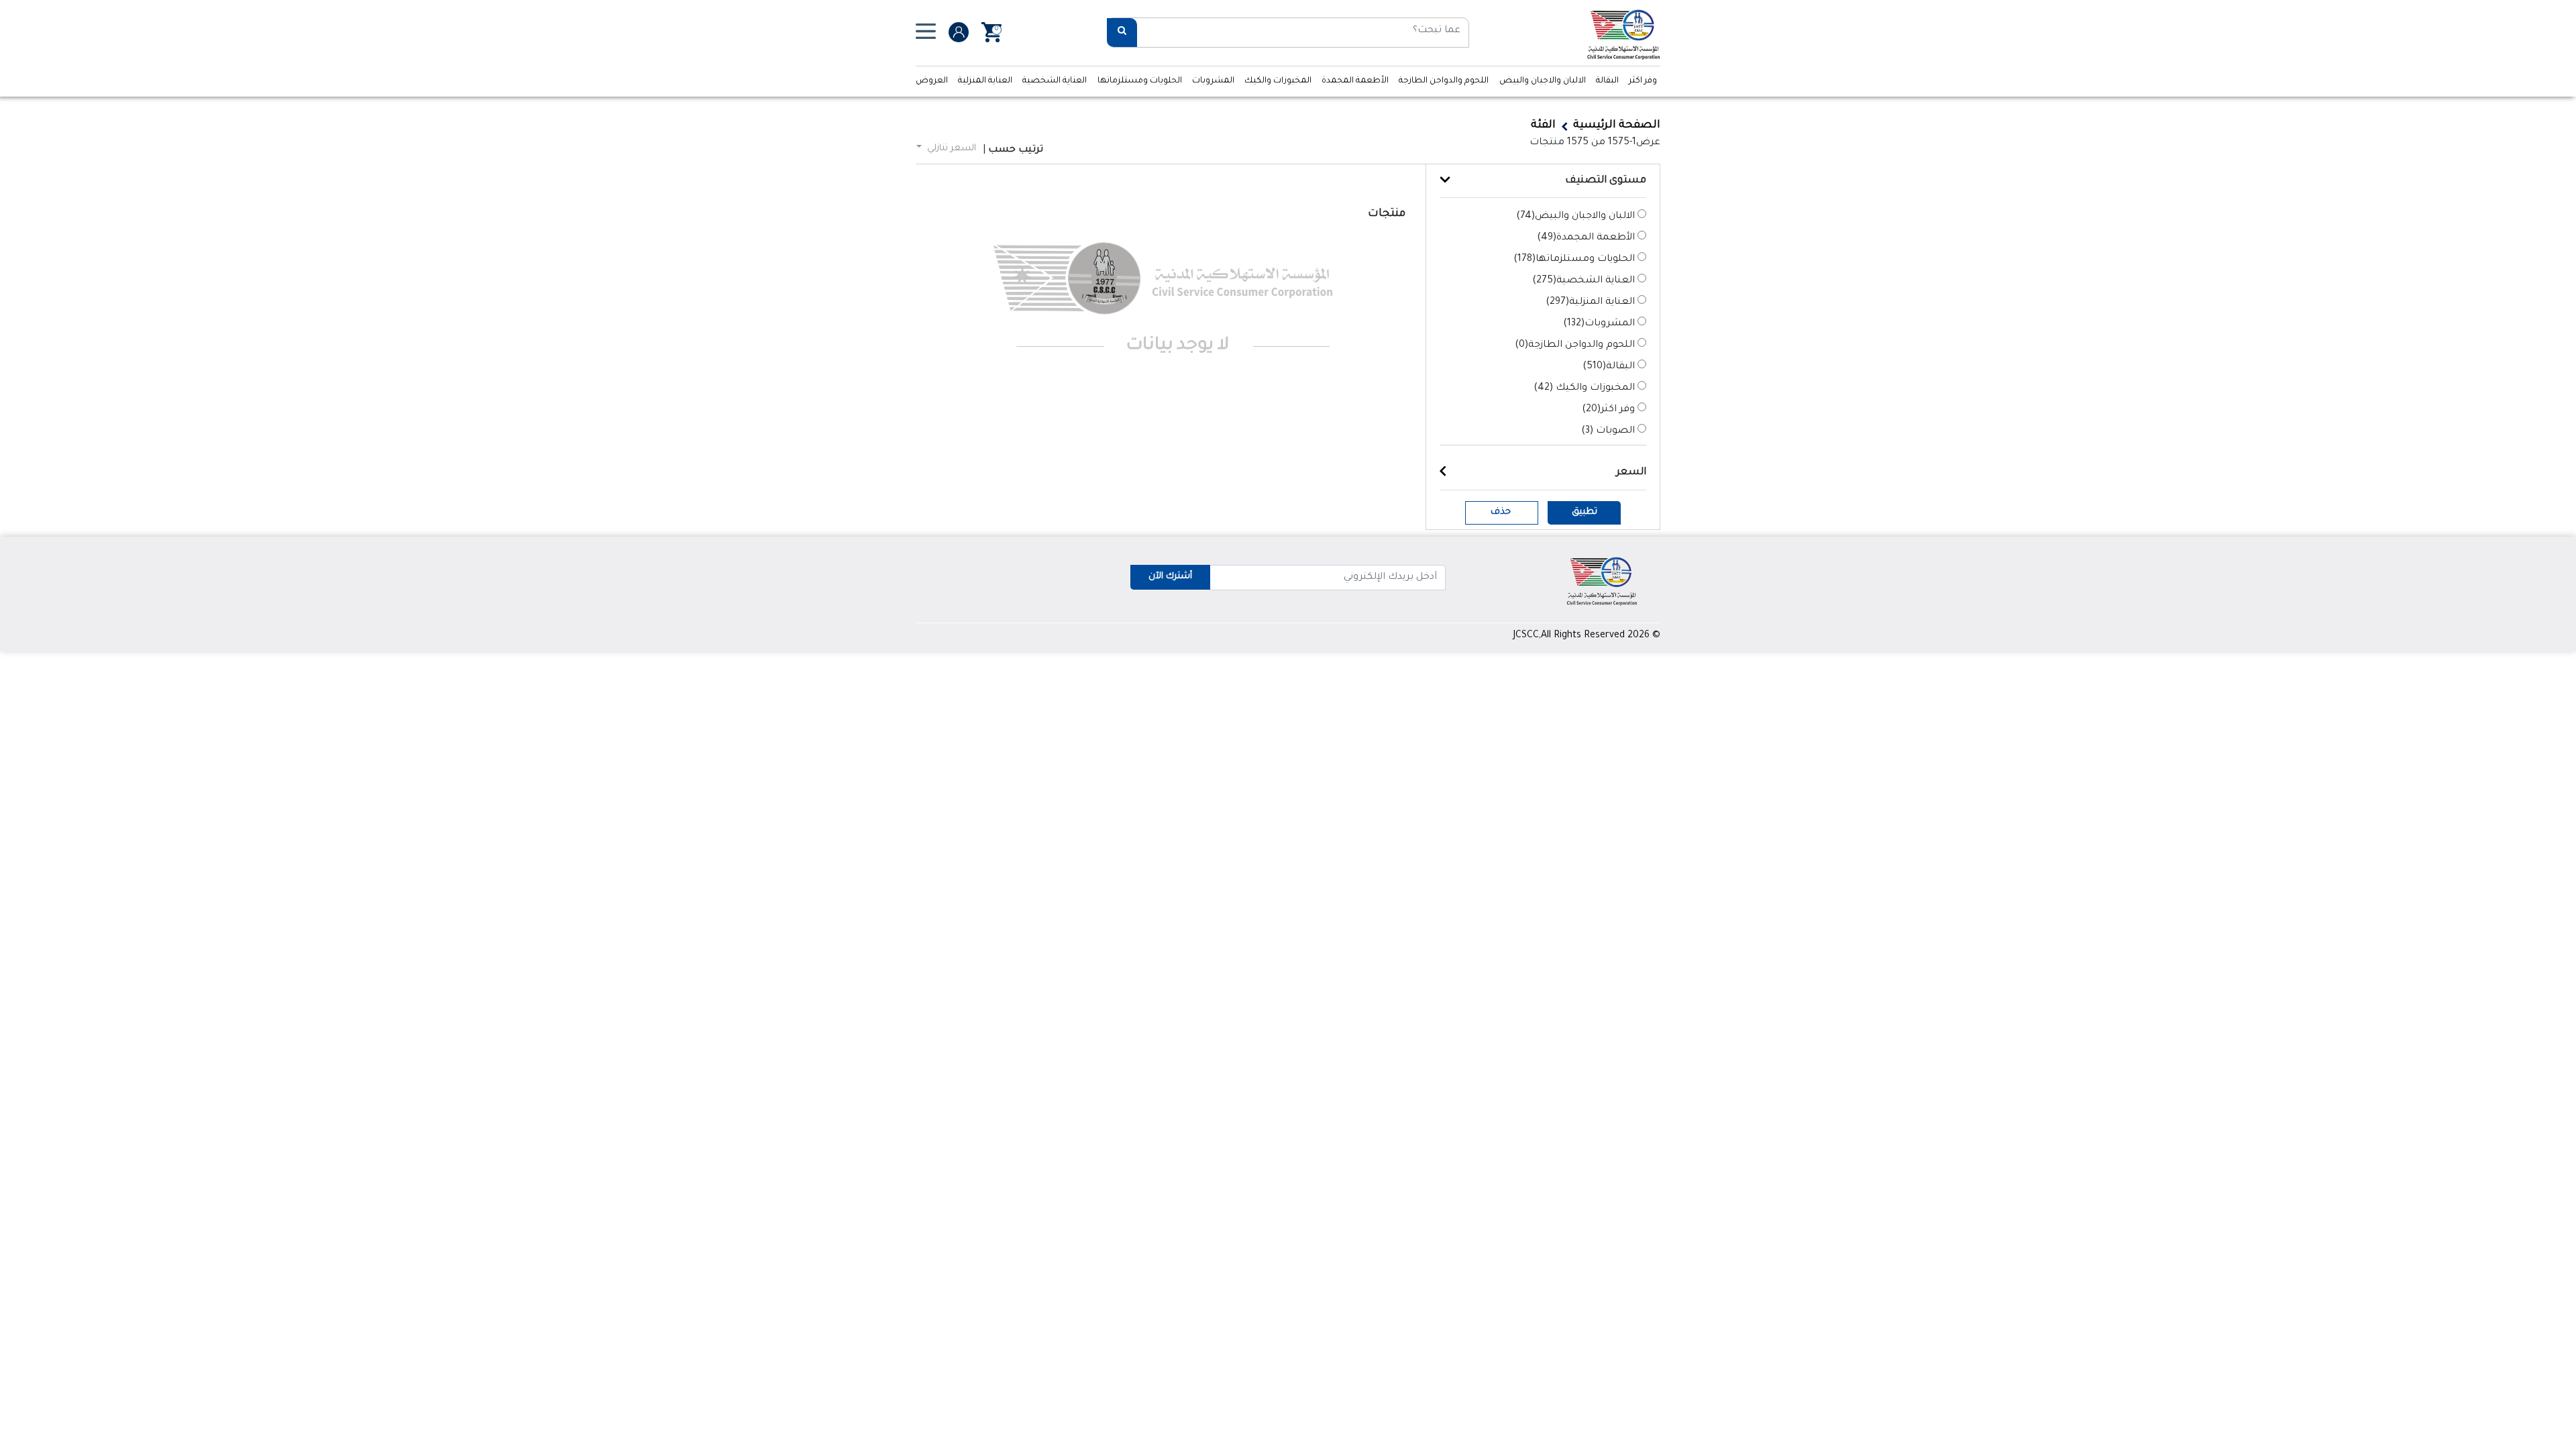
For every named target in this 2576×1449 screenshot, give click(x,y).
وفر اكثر (1643, 81)
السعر (1631, 473)
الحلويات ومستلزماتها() (1574, 260)
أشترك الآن (1170, 577)
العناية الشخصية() (1584, 281)
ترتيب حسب (1016, 150)
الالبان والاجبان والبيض (1543, 81)
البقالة (1607, 81)
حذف (1501, 512)
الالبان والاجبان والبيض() (1575, 217)
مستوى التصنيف (1606, 181)
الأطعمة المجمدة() (1586, 238)
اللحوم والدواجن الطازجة (1444, 81)
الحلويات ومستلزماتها (1140, 81)
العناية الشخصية (1055, 81)
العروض (932, 81)
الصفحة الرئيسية (1617, 125)
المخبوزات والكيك (1278, 81)
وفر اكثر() (1608, 410)
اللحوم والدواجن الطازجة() (1575, 345)
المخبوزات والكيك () (1584, 388)
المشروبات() (1599, 324)
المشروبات (1213, 81)
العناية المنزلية (985, 81)
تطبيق (1585, 512)
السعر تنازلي (950, 149)
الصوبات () (1608, 431)
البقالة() (1609, 367)
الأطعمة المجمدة (1355, 81)
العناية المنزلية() (1590, 303)
